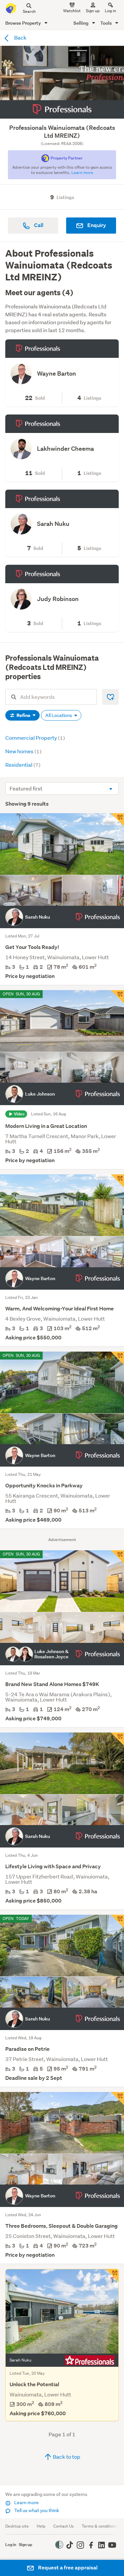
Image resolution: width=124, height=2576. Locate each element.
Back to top (66, 2457)
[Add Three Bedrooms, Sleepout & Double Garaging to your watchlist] (117, 2099)
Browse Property (24, 23)
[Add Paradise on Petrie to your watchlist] (117, 1921)
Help (41, 2526)
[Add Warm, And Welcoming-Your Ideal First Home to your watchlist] (117, 1181)
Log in (110, 11)
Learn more (26, 2503)
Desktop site (17, 2526)
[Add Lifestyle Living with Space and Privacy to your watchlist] (117, 1739)
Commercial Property (35, 738)
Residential (23, 765)
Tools (106, 23)
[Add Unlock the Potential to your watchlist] (112, 2275)
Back (20, 37)
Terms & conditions (100, 2526)
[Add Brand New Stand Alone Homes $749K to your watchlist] (117, 1557)
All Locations (59, 715)
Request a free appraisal (67, 2568)
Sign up (93, 11)
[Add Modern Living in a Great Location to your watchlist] (117, 997)
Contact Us (63, 2526)
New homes (23, 751)
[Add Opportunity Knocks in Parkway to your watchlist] (117, 1358)
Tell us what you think (36, 2510)
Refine (23, 715)
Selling (82, 23)
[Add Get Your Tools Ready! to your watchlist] (117, 820)
